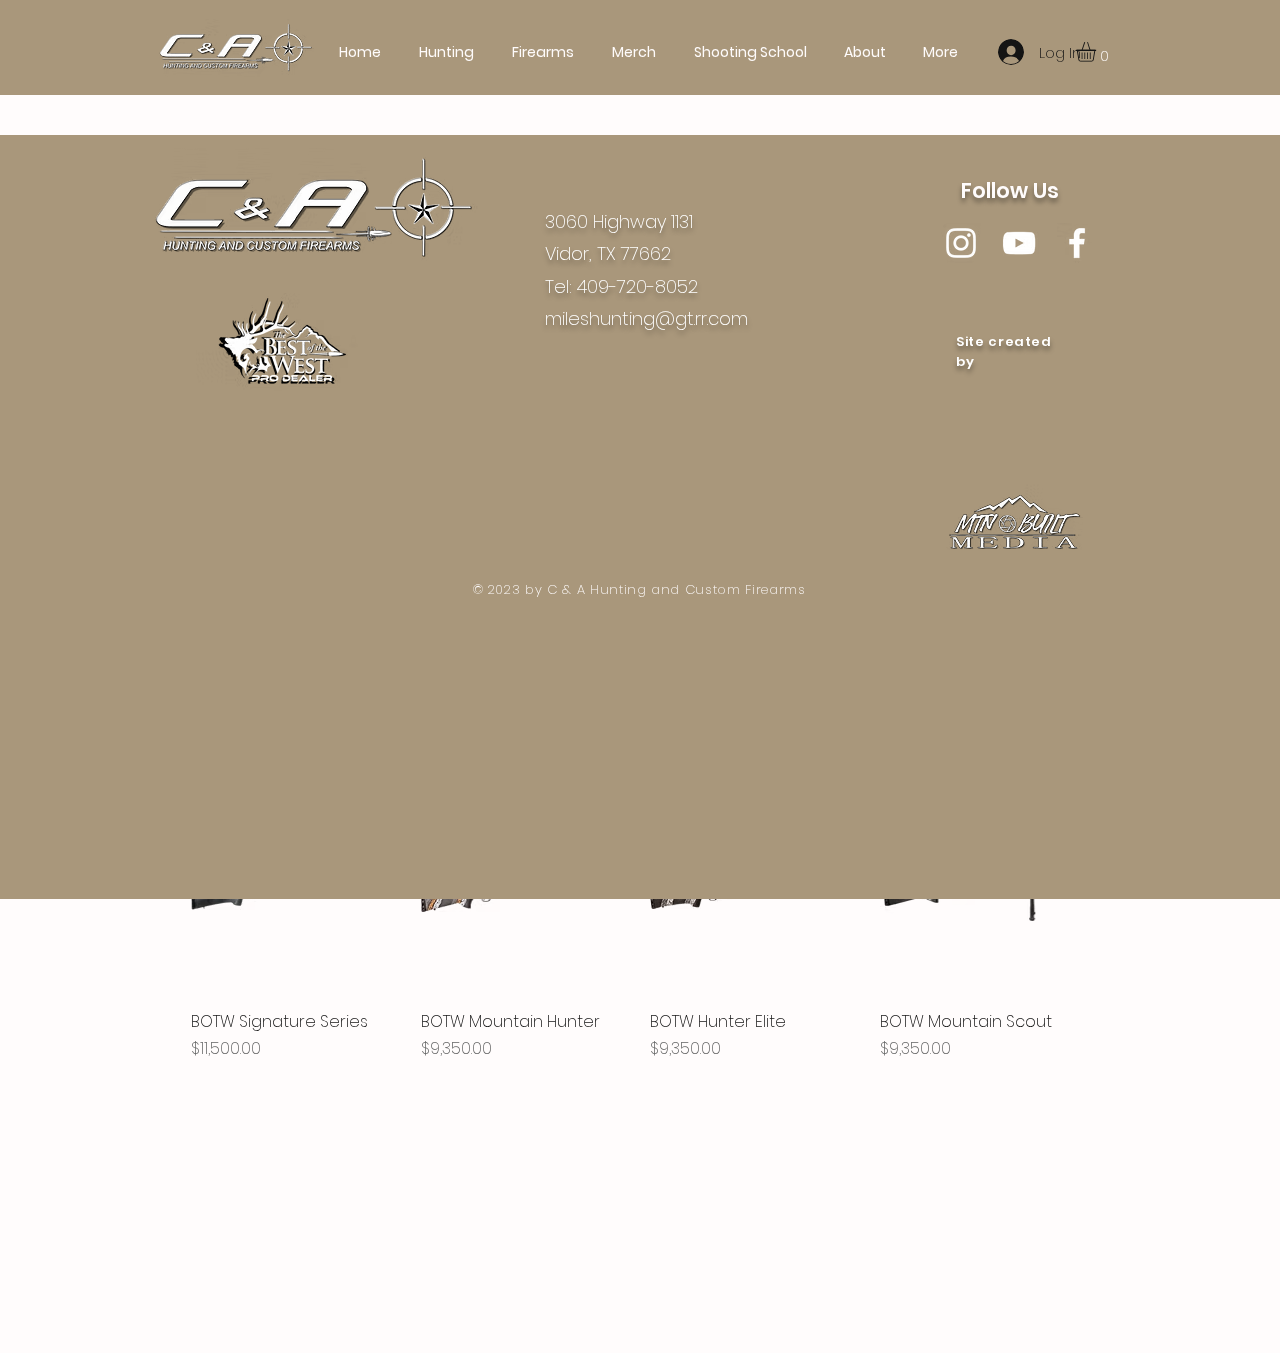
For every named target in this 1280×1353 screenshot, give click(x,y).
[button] (1097, 52)
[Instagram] (961, 243)
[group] (640, 945)
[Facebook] (1077, 243)
